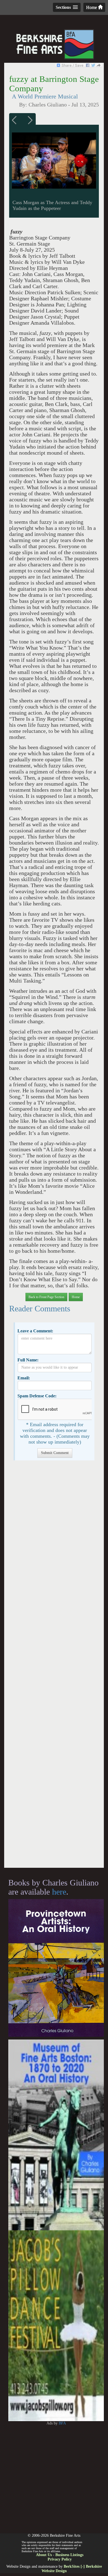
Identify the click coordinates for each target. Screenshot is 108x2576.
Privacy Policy (60, 2559)
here (59, 1892)
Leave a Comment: (35, 1331)
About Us (44, 2555)
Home (92, 7)
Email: (24, 1378)
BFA (62, 2423)
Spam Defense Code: (37, 1396)
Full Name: (28, 1360)
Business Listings (69, 2555)
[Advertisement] (54, 1667)
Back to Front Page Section (46, 1297)
